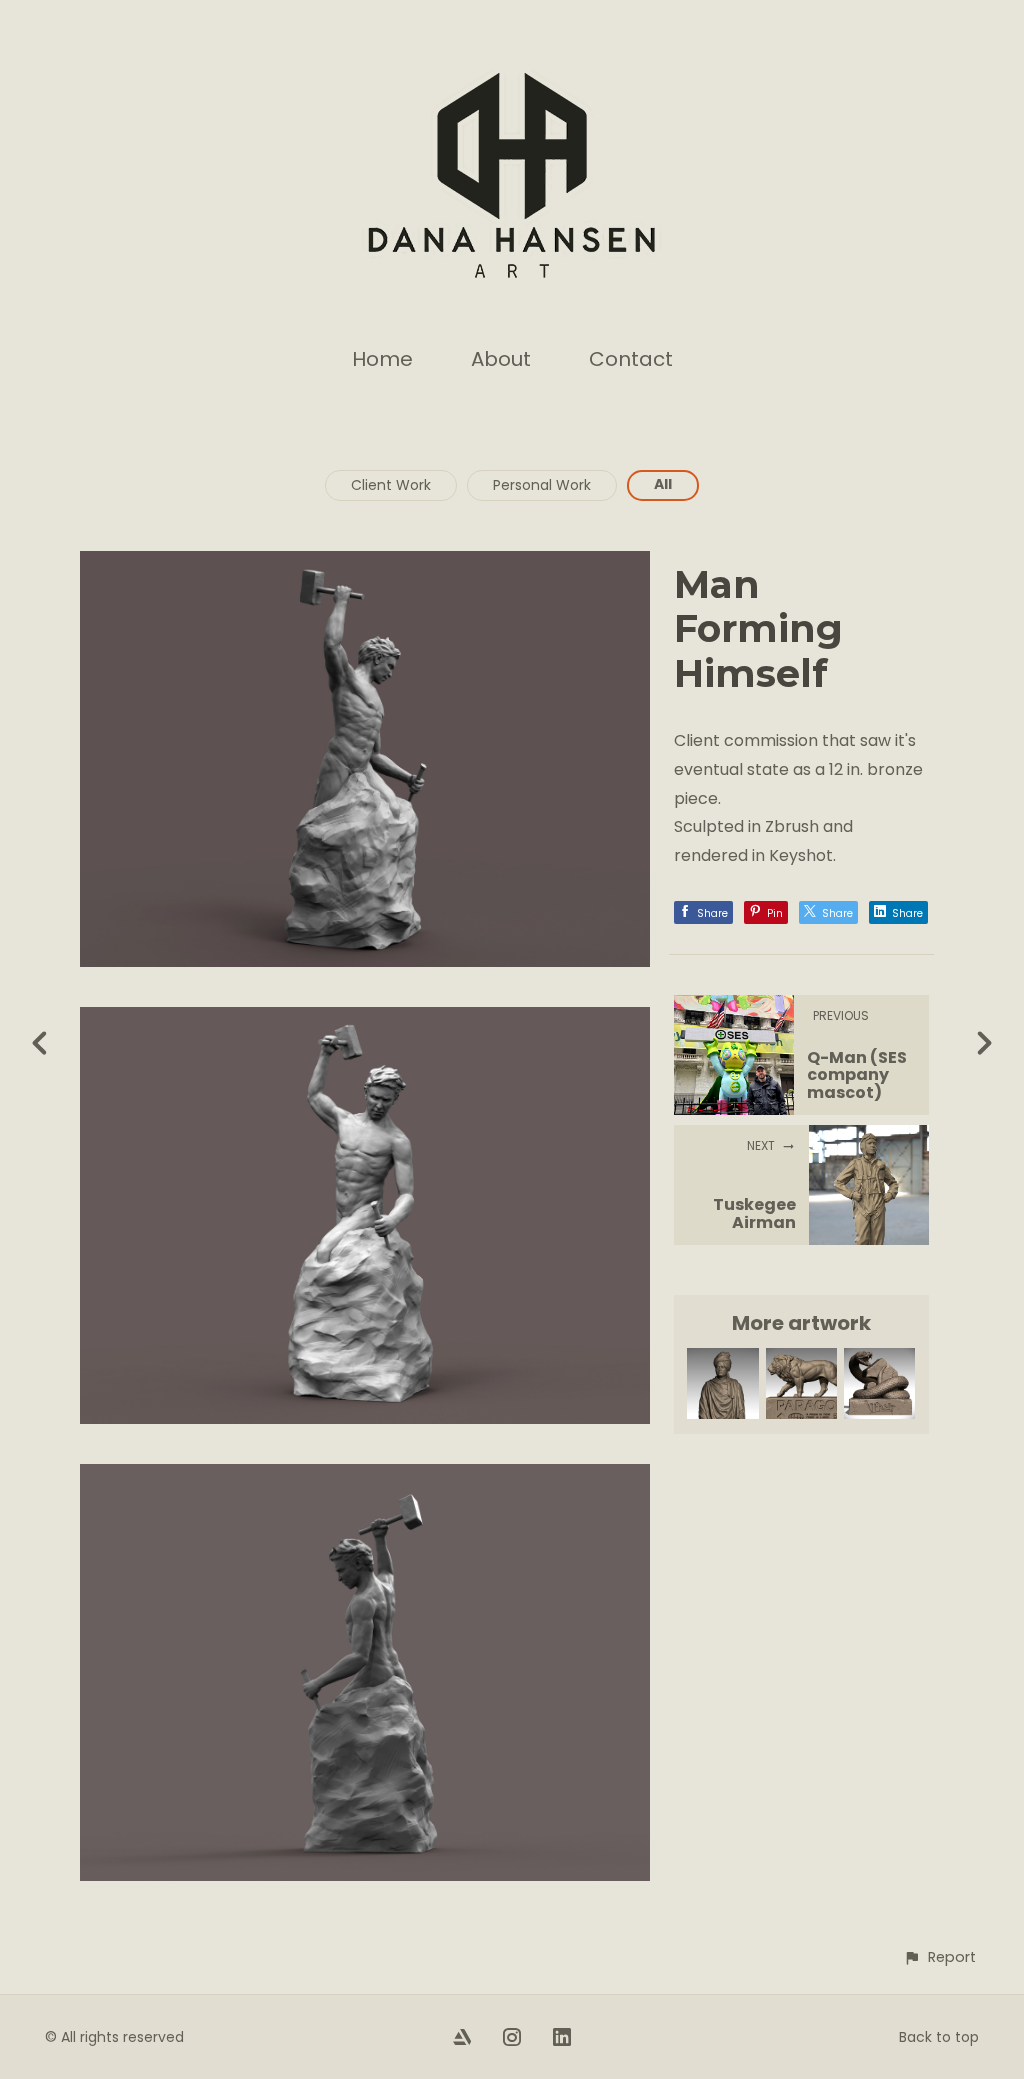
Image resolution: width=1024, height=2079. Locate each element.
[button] (939, 1957)
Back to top (939, 2037)
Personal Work (542, 485)
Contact (631, 359)
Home (382, 359)
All (663, 484)
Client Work (391, 485)
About (501, 359)
